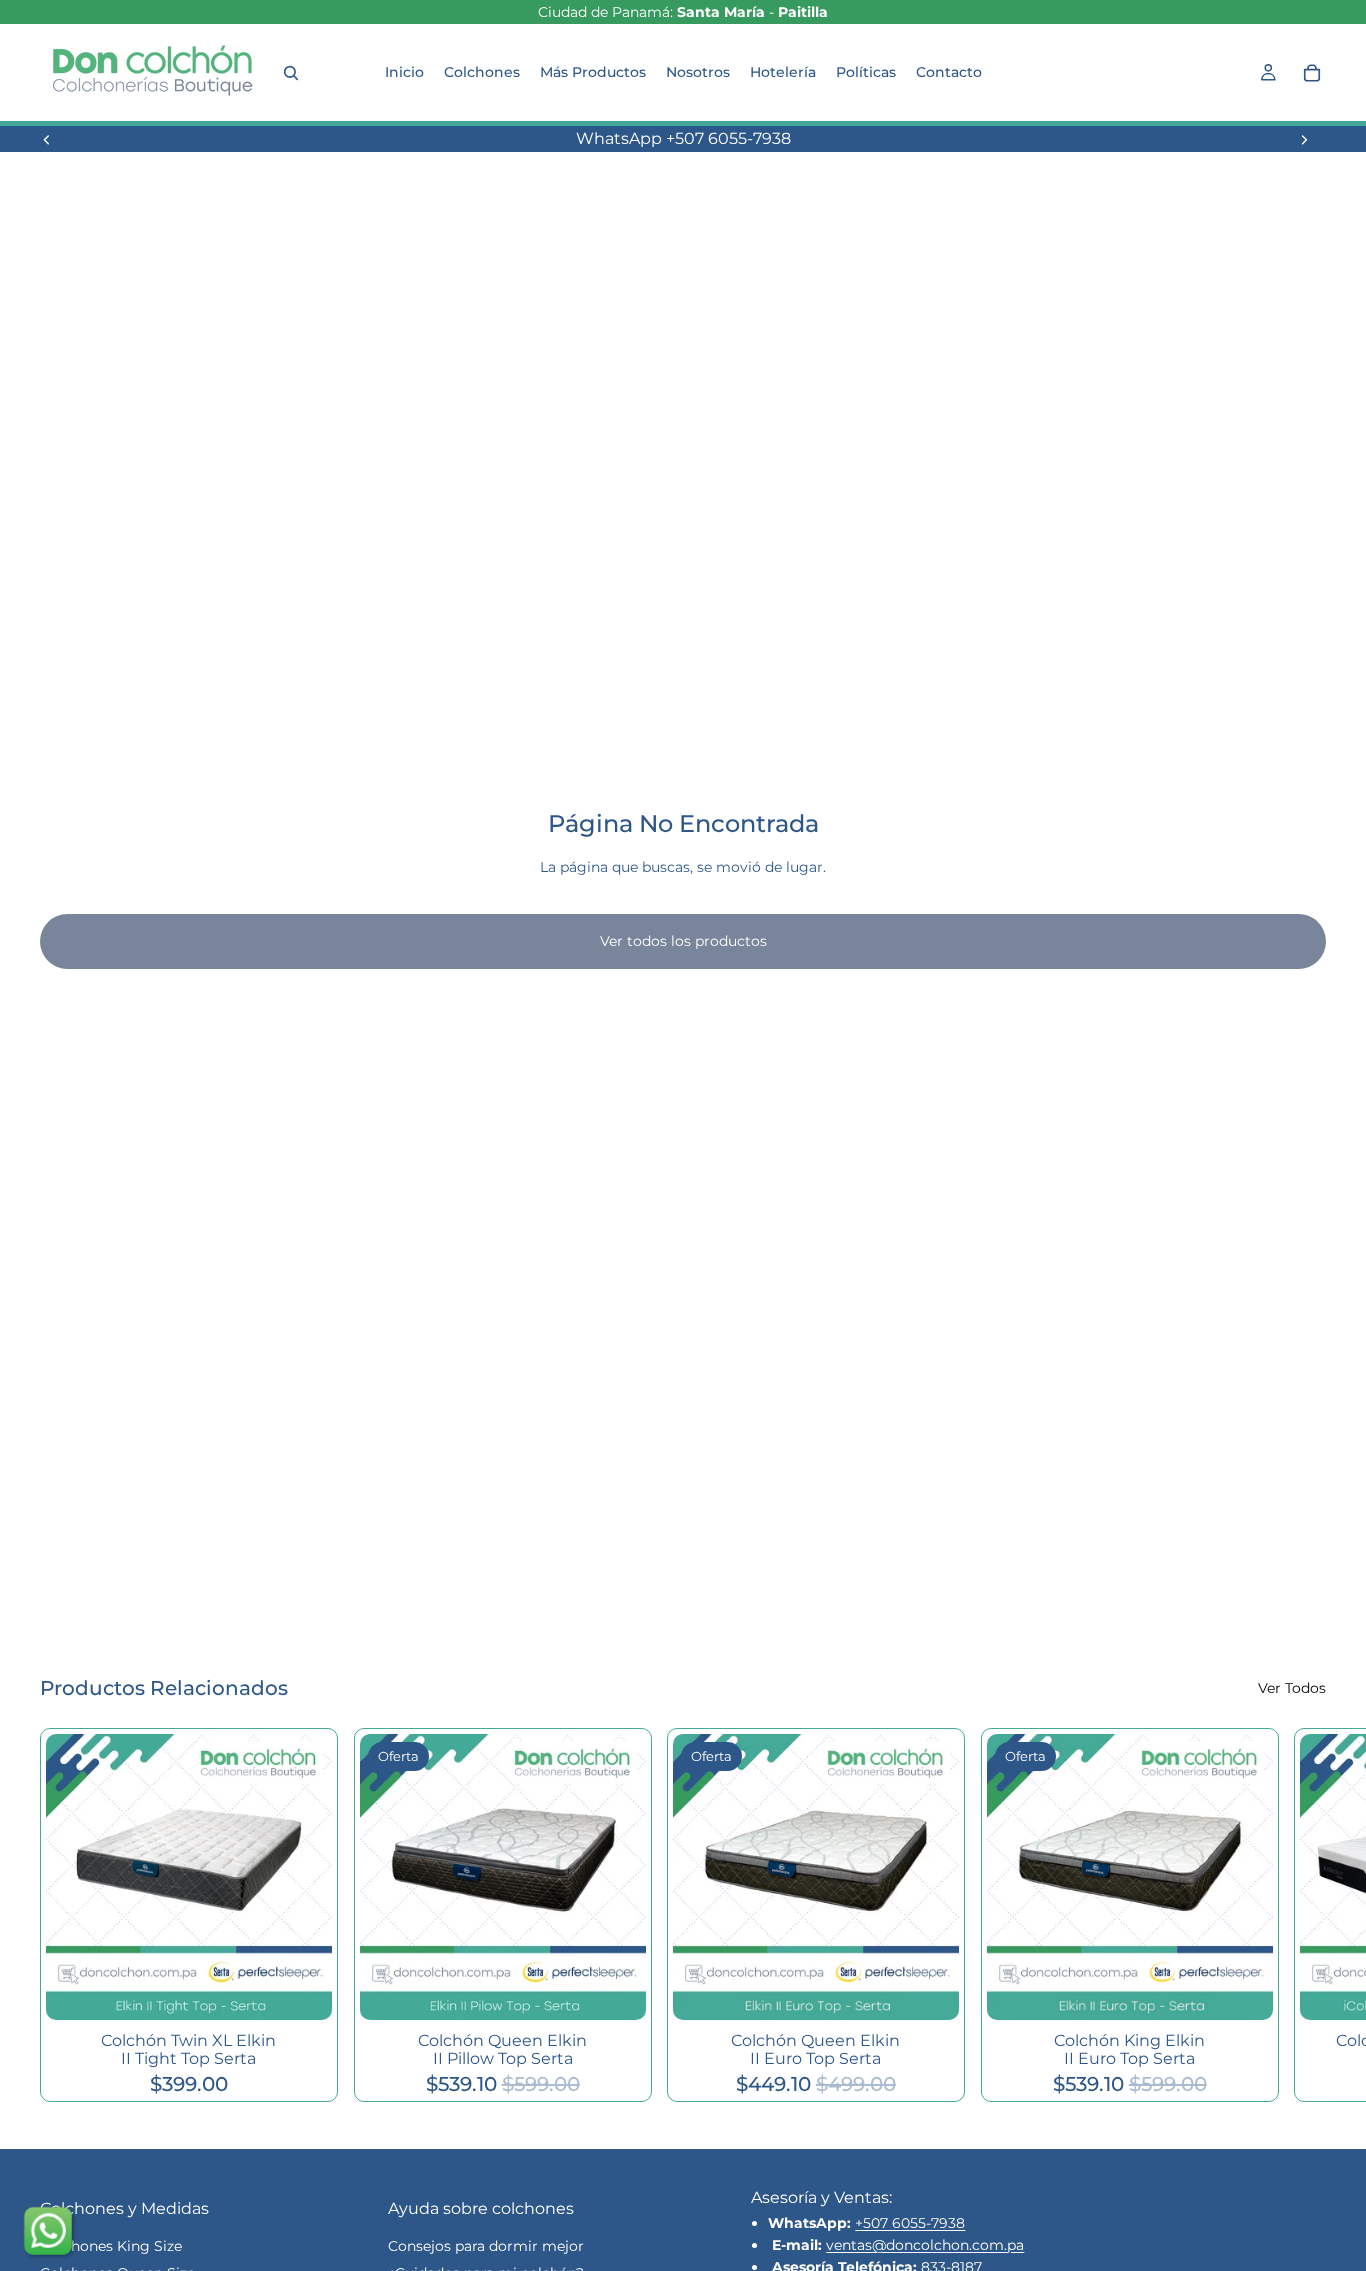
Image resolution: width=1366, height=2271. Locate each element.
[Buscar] (291, 73)
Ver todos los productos (683, 941)
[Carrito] (1312, 73)
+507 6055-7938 (910, 2223)
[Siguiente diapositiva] (1304, 139)
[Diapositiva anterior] (47, 139)
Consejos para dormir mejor (486, 2246)
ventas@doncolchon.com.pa (925, 2245)
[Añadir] (301, 1989)
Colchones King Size (111, 2246)
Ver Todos (1292, 1688)
